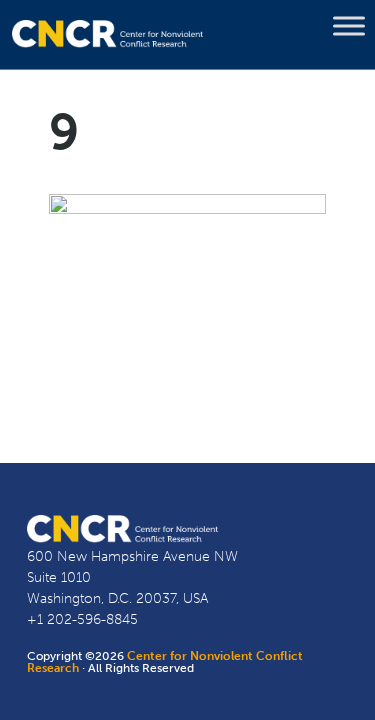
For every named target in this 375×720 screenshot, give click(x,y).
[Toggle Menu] (349, 26)
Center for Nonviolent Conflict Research (165, 662)
